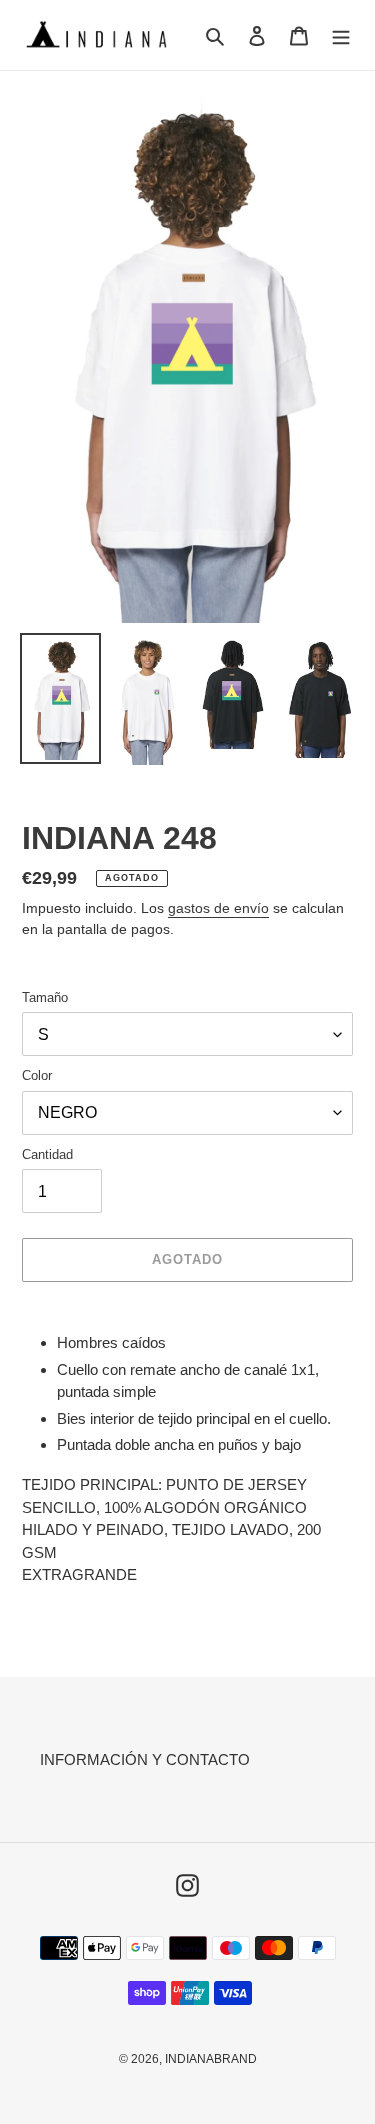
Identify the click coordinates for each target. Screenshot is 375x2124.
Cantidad (47, 1154)
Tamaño (45, 997)
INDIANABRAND (211, 2059)
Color (37, 1075)
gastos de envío (218, 908)
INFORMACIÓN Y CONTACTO (145, 1759)
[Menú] (341, 35)
